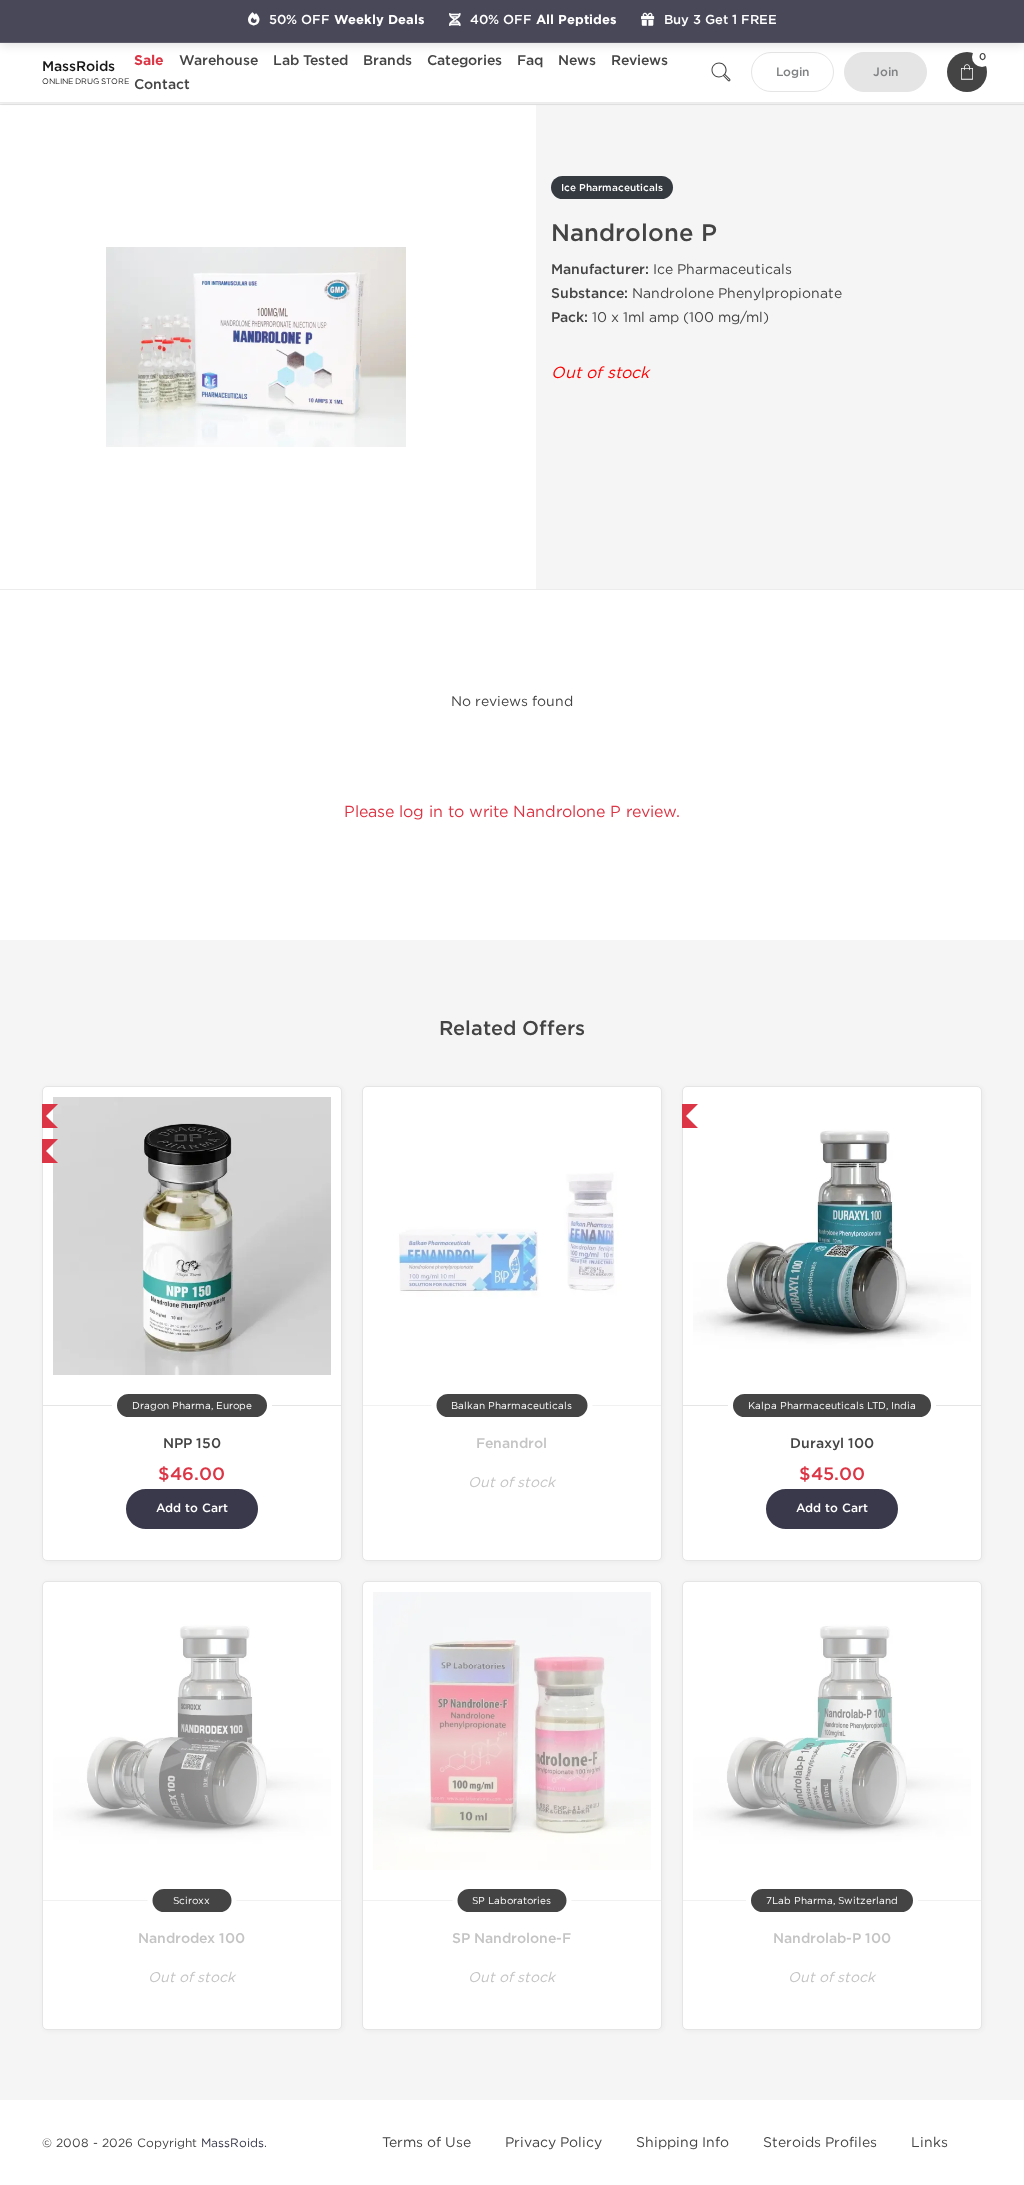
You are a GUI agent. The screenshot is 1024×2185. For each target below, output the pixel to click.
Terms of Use (426, 2142)
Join (885, 72)
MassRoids (232, 2143)
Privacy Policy (553, 2142)
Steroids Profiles (820, 2142)
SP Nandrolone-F (511, 1938)
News (577, 60)
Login (792, 72)
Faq (530, 60)
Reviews (639, 60)
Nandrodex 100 (191, 1938)
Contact (162, 84)
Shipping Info (682, 2142)
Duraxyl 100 (832, 1443)
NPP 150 (192, 1443)
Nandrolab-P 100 (832, 1938)
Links (929, 2142)
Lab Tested (310, 60)
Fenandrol (511, 1443)
